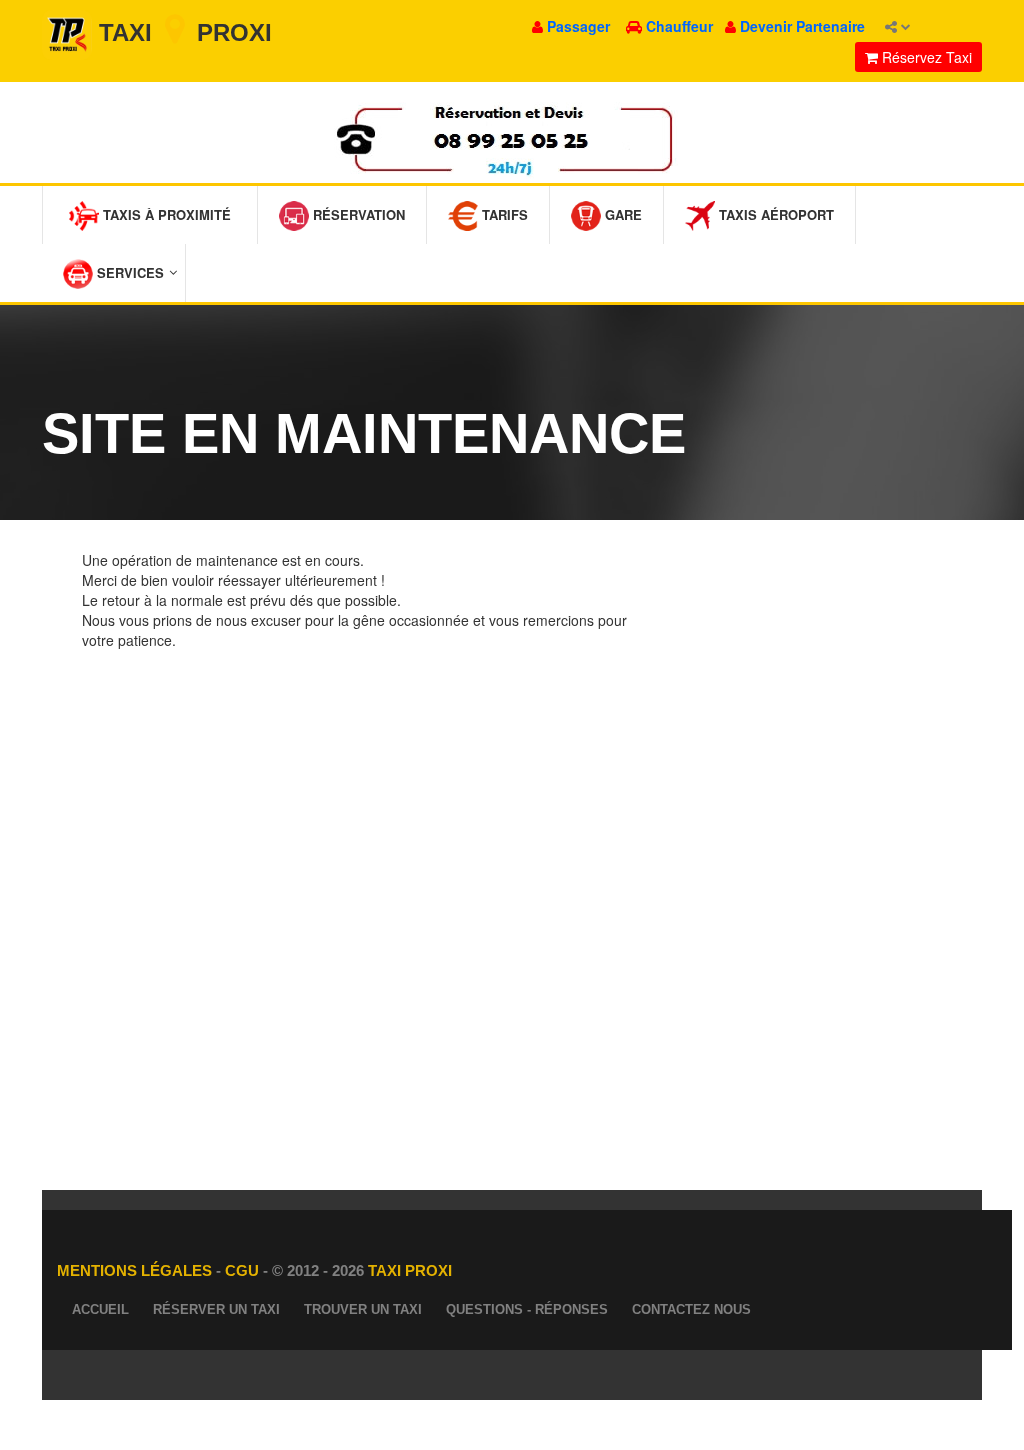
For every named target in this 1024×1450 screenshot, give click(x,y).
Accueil (100, 1309)
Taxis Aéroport (774, 214)
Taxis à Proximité (165, 214)
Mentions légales (136, 1270)
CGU (244, 1270)
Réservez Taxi (925, 57)
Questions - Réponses (527, 1309)
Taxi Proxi (182, 32)
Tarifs (503, 214)
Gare (621, 214)
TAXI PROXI (410, 1270)
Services (128, 272)
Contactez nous (691, 1309)
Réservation (357, 214)
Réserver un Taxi (216, 1309)
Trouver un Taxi (363, 1309)
